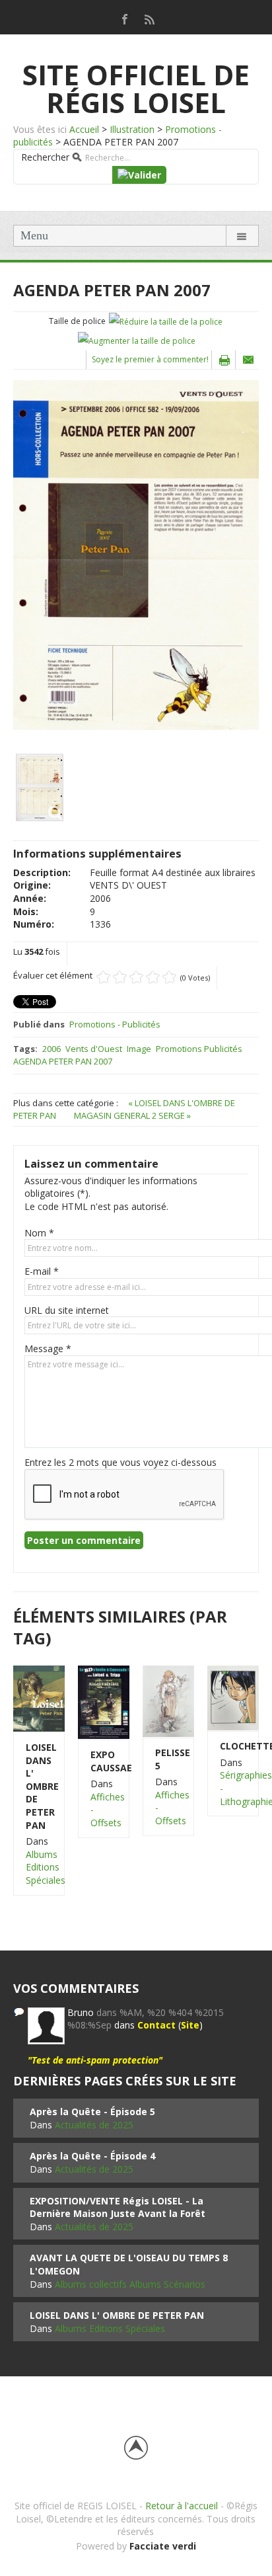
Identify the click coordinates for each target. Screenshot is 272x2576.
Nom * (39, 1233)
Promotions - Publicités (115, 1024)
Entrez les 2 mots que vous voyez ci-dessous (120, 1462)
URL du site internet (67, 1310)
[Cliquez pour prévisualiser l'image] (136, 554)
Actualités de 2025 (94, 2125)
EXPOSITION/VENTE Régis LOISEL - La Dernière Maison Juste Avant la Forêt (118, 2207)
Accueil (84, 129)
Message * (48, 1348)
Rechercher (45, 157)
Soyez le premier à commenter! (150, 359)
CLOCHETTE (233, 1746)
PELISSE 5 (168, 1759)
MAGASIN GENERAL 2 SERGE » (132, 1115)
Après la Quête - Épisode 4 (92, 2156)
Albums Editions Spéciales (46, 1867)
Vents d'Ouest (94, 1049)
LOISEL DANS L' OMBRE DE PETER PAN (39, 1786)
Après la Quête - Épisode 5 (92, 2112)
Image (139, 1049)
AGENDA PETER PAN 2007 (63, 1061)
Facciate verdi (163, 2546)
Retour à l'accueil (182, 2506)
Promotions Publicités (199, 1049)
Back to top (136, 2448)
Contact (156, 2025)
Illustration (132, 129)
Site (190, 2025)
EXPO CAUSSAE (104, 1761)
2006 (51, 1049)
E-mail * (42, 1271)
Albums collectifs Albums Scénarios (130, 2284)
